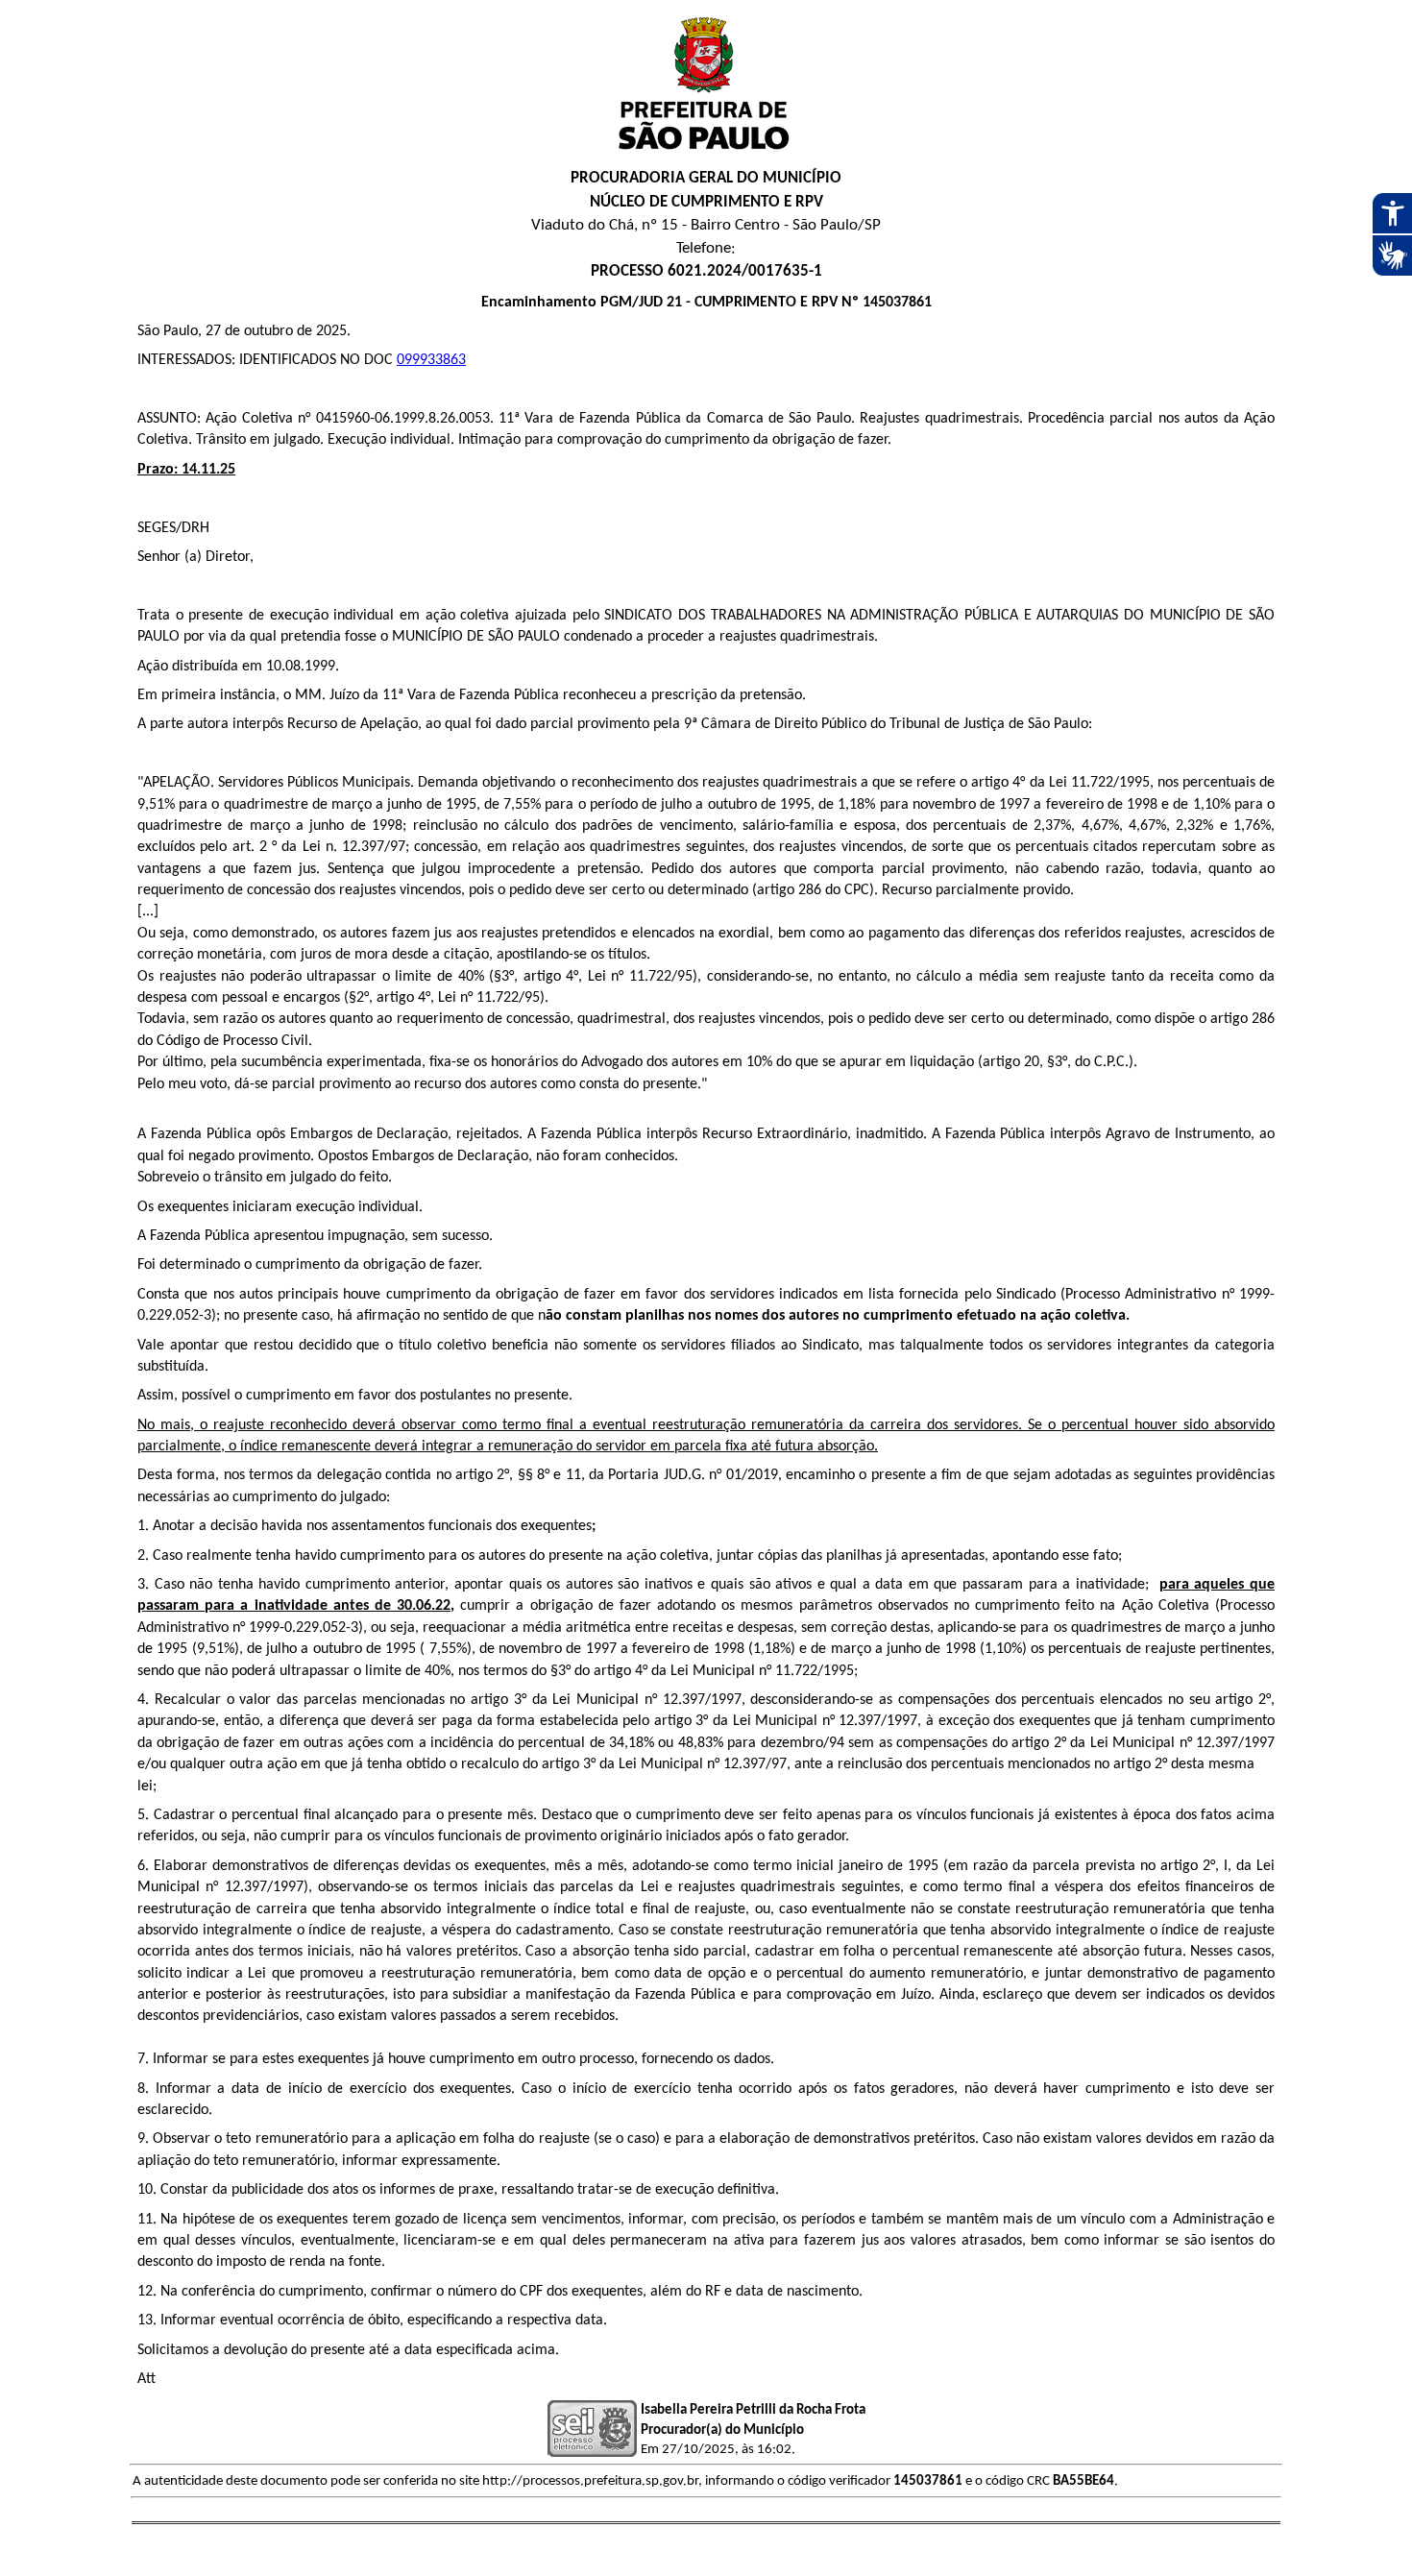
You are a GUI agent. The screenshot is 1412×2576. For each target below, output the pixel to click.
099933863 (431, 360)
